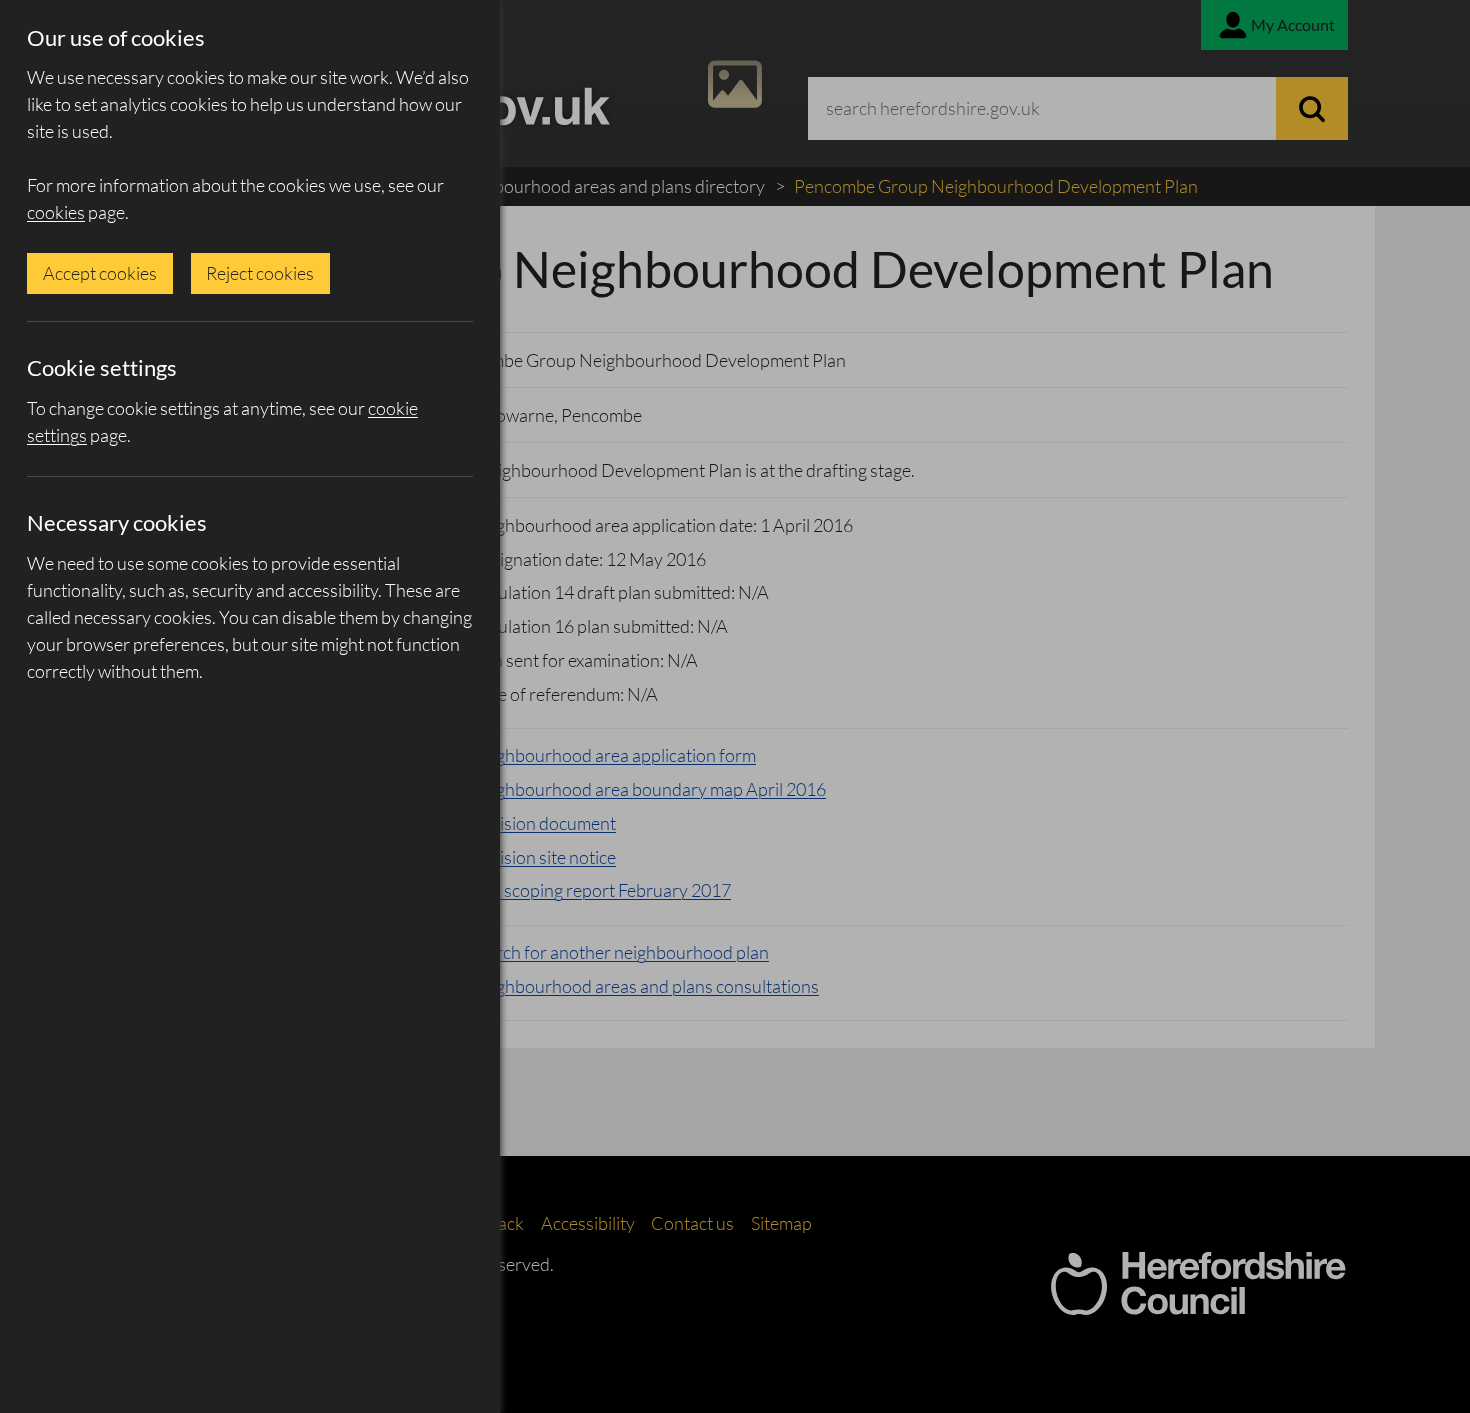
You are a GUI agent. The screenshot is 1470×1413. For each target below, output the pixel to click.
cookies (56, 212)
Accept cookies (100, 273)
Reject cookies (260, 273)
